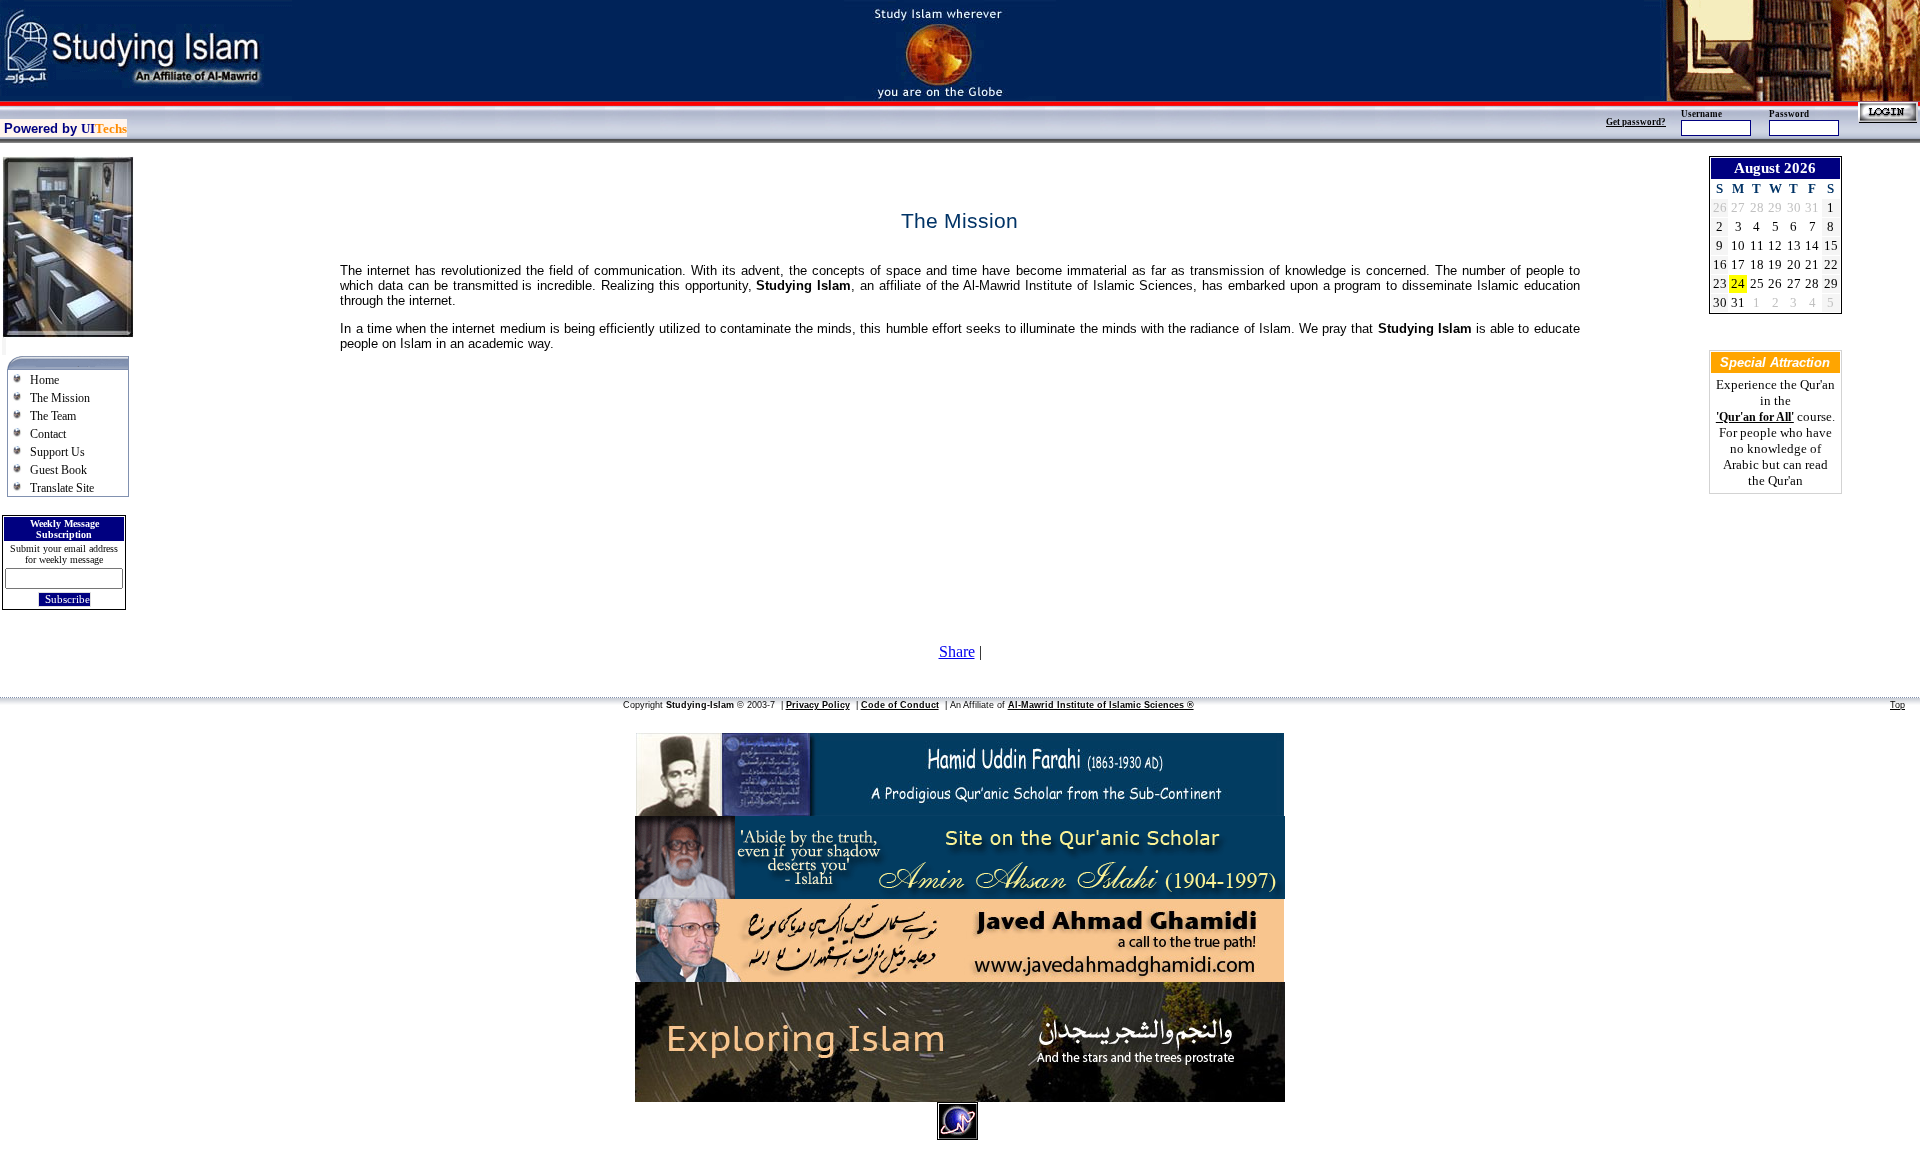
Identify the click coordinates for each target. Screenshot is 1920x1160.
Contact (48, 434)
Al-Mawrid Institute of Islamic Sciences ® (1101, 705)
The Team (53, 416)
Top (1897, 705)
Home (44, 380)
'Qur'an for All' (1755, 417)
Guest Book (58, 470)
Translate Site (62, 488)
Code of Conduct (900, 705)
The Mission (60, 398)
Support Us (57, 452)
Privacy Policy (818, 705)
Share (957, 651)
